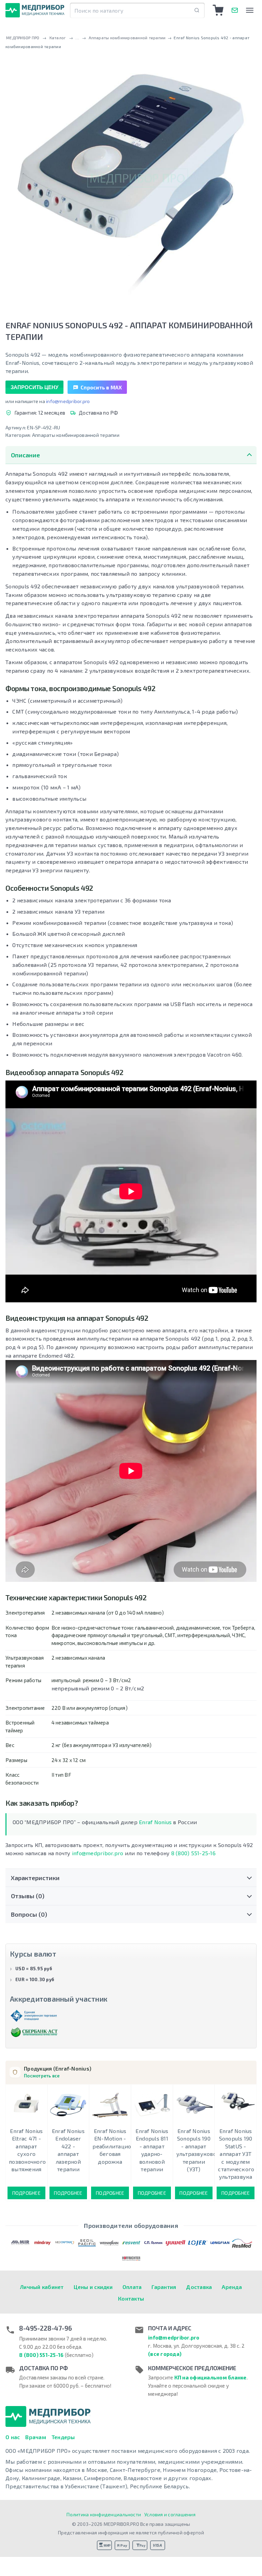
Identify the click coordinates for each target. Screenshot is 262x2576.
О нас (13, 2437)
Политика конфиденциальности (104, 2514)
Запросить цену (34, 387)
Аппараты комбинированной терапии (76, 435)
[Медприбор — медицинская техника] (35, 10)
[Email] (235, 10)
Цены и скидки (93, 2287)
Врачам (36, 2437)
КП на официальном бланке (210, 2377)
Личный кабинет (42, 2287)
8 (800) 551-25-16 (193, 1853)
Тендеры (63, 2437)
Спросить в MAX (101, 387)
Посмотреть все (42, 2076)
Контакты (131, 2298)
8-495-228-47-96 (46, 2328)
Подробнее (26, 2193)
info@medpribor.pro (68, 401)
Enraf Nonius (155, 1822)
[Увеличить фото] (131, 179)
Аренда (232, 2287)
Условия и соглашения (170, 2514)
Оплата (132, 2287)
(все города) (165, 2354)
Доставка (199, 2287)
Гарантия (164, 2287)
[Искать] (197, 10)
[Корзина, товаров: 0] (218, 10)
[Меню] (250, 10)
